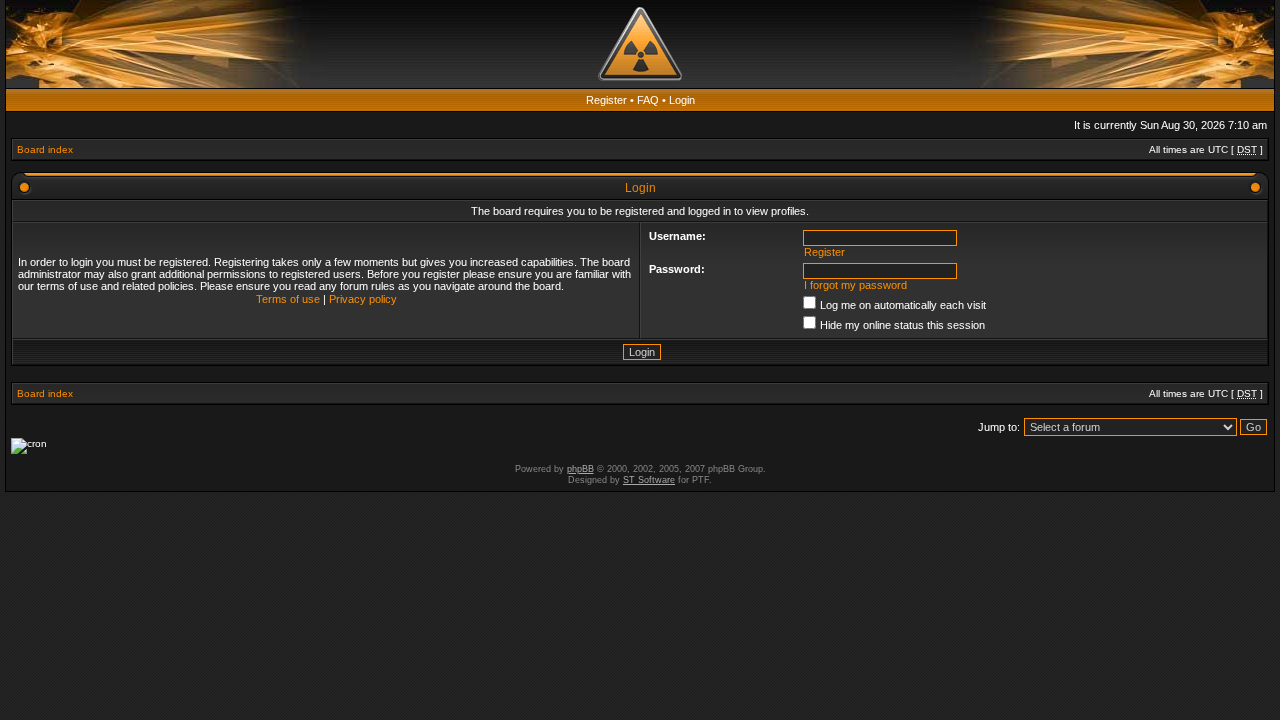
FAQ (648, 100)
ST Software (649, 480)
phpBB (580, 469)
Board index (45, 149)
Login (682, 100)
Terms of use (288, 299)
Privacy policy (363, 299)
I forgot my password (855, 285)
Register (606, 100)
